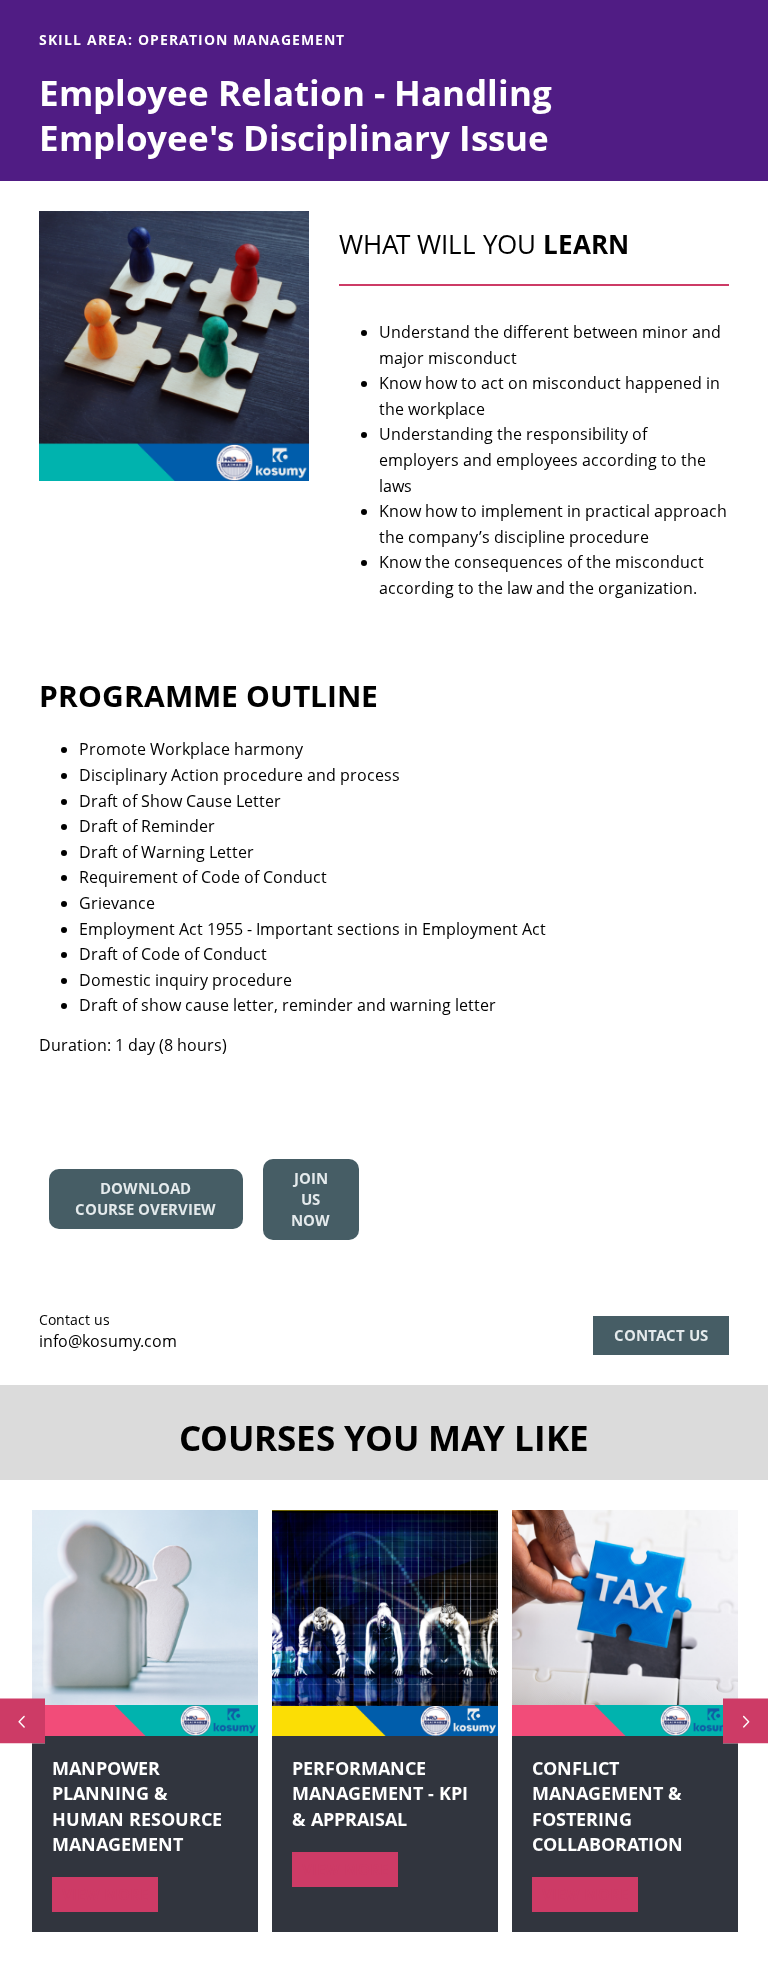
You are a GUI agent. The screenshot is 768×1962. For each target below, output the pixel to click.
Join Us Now (310, 1199)
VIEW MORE (105, 1894)
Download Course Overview (145, 1198)
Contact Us (661, 1335)
